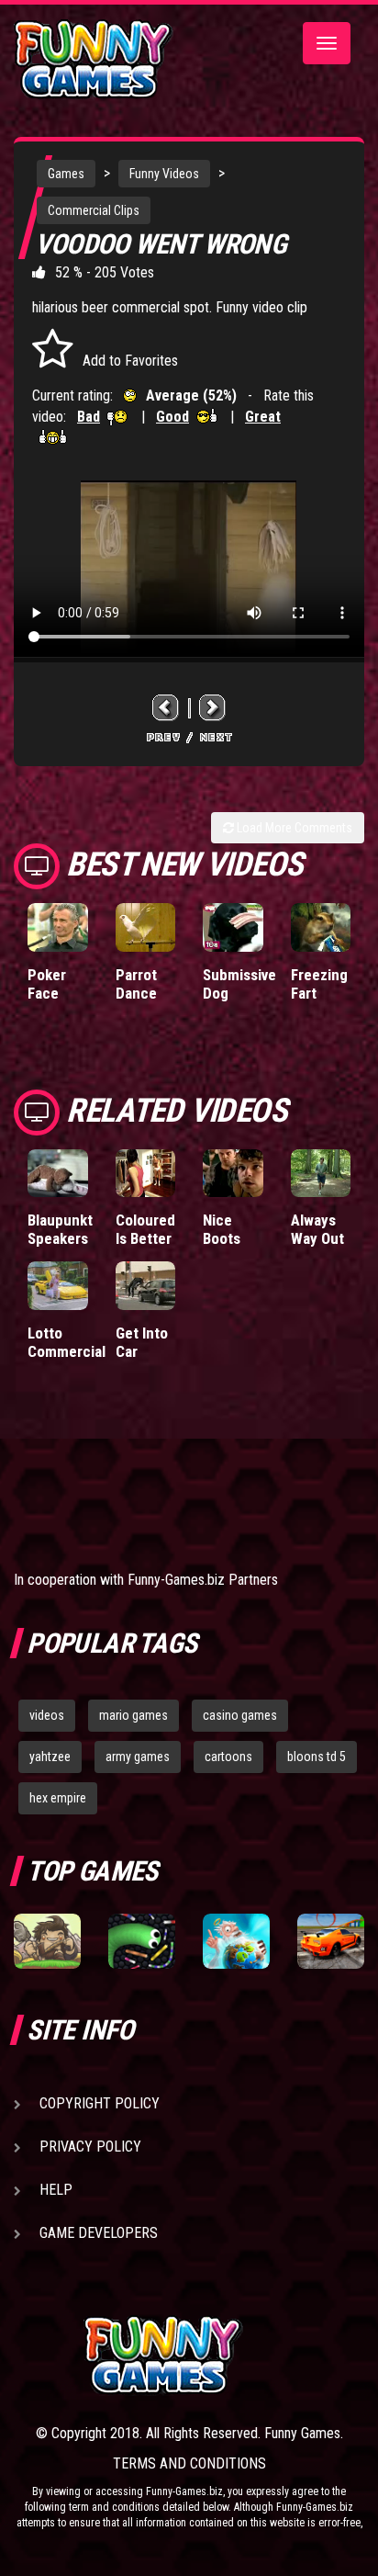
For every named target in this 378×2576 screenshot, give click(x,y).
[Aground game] (47, 1941)
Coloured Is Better (145, 1229)
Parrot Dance (136, 984)
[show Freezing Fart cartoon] (321, 927)
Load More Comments (293, 828)
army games (138, 1757)
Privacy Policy (90, 2147)
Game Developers (99, 2233)
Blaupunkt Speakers (60, 1229)
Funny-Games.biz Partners (203, 1580)
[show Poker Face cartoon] (58, 927)
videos (47, 1715)
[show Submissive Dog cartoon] (233, 927)
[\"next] (213, 707)
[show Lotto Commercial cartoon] (58, 1285)
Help (56, 2190)
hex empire (58, 1798)
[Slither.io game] (142, 1941)
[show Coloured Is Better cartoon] (146, 1173)
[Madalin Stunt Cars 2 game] (331, 1941)
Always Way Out (317, 1229)
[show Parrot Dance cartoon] (146, 927)
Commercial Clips (94, 210)
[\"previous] (166, 707)
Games (66, 174)
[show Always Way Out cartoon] (321, 1173)
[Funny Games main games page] (224, 2355)
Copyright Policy (100, 2103)
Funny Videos (164, 174)
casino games (240, 1715)
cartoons (228, 1757)
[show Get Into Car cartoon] (146, 1285)
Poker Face (47, 984)
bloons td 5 (317, 1757)
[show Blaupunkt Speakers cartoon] (58, 1173)
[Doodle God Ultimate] (236, 1941)
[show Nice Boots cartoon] (233, 1173)
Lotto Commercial (67, 1342)
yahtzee (50, 1757)
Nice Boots (222, 1229)
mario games (133, 1715)
